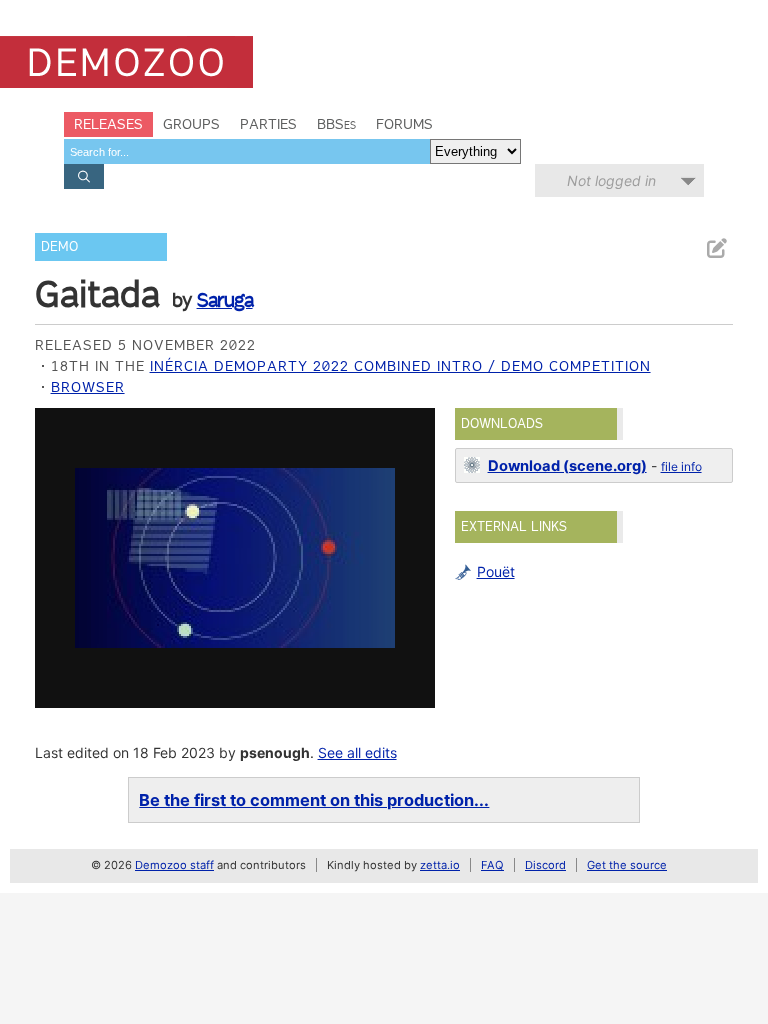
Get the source (627, 865)
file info (681, 466)
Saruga (225, 300)
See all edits (357, 752)
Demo (59, 246)
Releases (108, 124)
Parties (268, 124)
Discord (545, 865)
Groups (191, 124)
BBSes (336, 124)
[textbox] (247, 151)
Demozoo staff (174, 865)
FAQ (492, 865)
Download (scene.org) (567, 466)
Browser (88, 387)
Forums (404, 124)
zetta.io (440, 865)
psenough (275, 752)
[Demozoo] (126, 62)
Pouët (496, 571)
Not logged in (611, 180)
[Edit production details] (716, 248)
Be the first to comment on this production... (314, 800)
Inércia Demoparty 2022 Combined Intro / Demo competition (400, 366)
